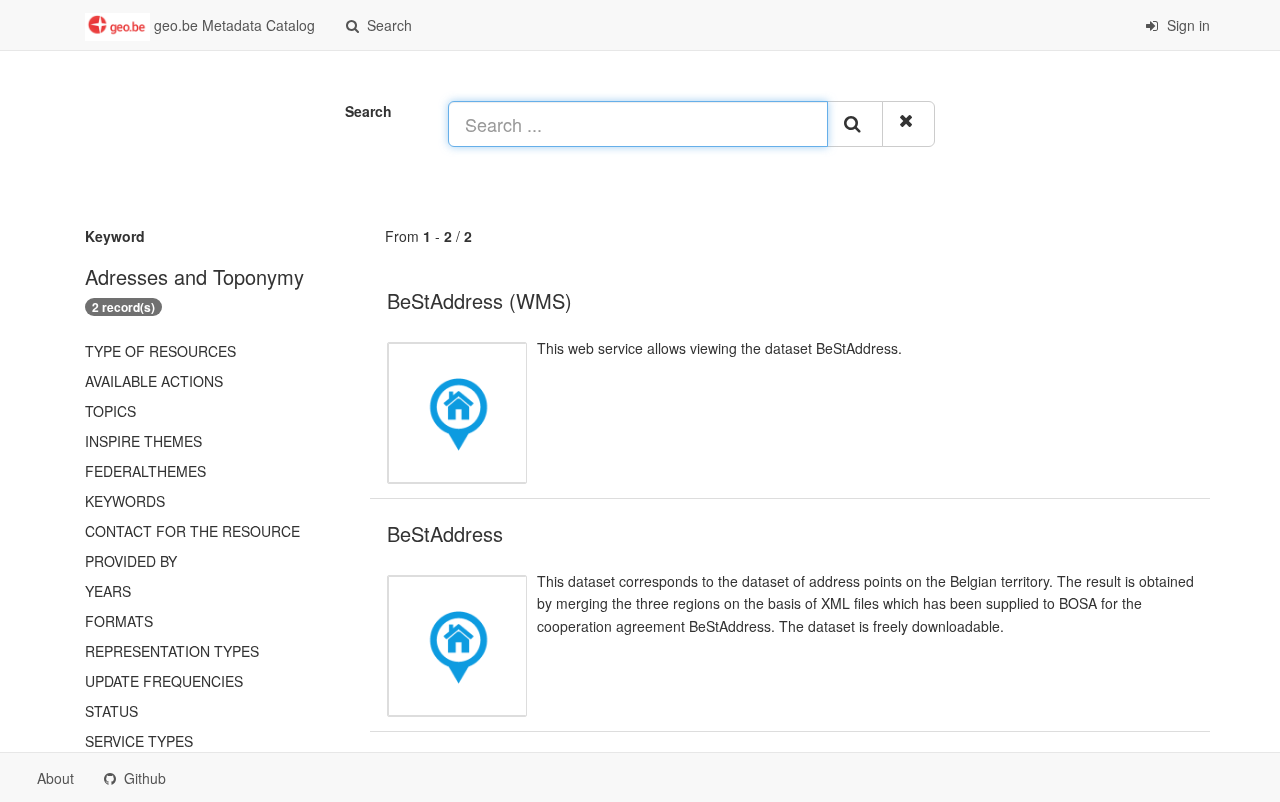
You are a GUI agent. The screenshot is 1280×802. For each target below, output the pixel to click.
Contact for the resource (192, 531)
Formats (119, 621)
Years (108, 591)
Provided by (131, 561)
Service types (139, 741)
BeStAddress (445, 533)
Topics (110, 411)
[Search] (855, 124)
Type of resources (160, 351)
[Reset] (908, 124)
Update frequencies (164, 681)
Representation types (172, 651)
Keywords (125, 501)
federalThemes (145, 471)
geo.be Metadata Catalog (232, 25)
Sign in (1186, 25)
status (111, 711)
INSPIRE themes (143, 441)
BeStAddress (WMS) (479, 300)
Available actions (154, 381)
